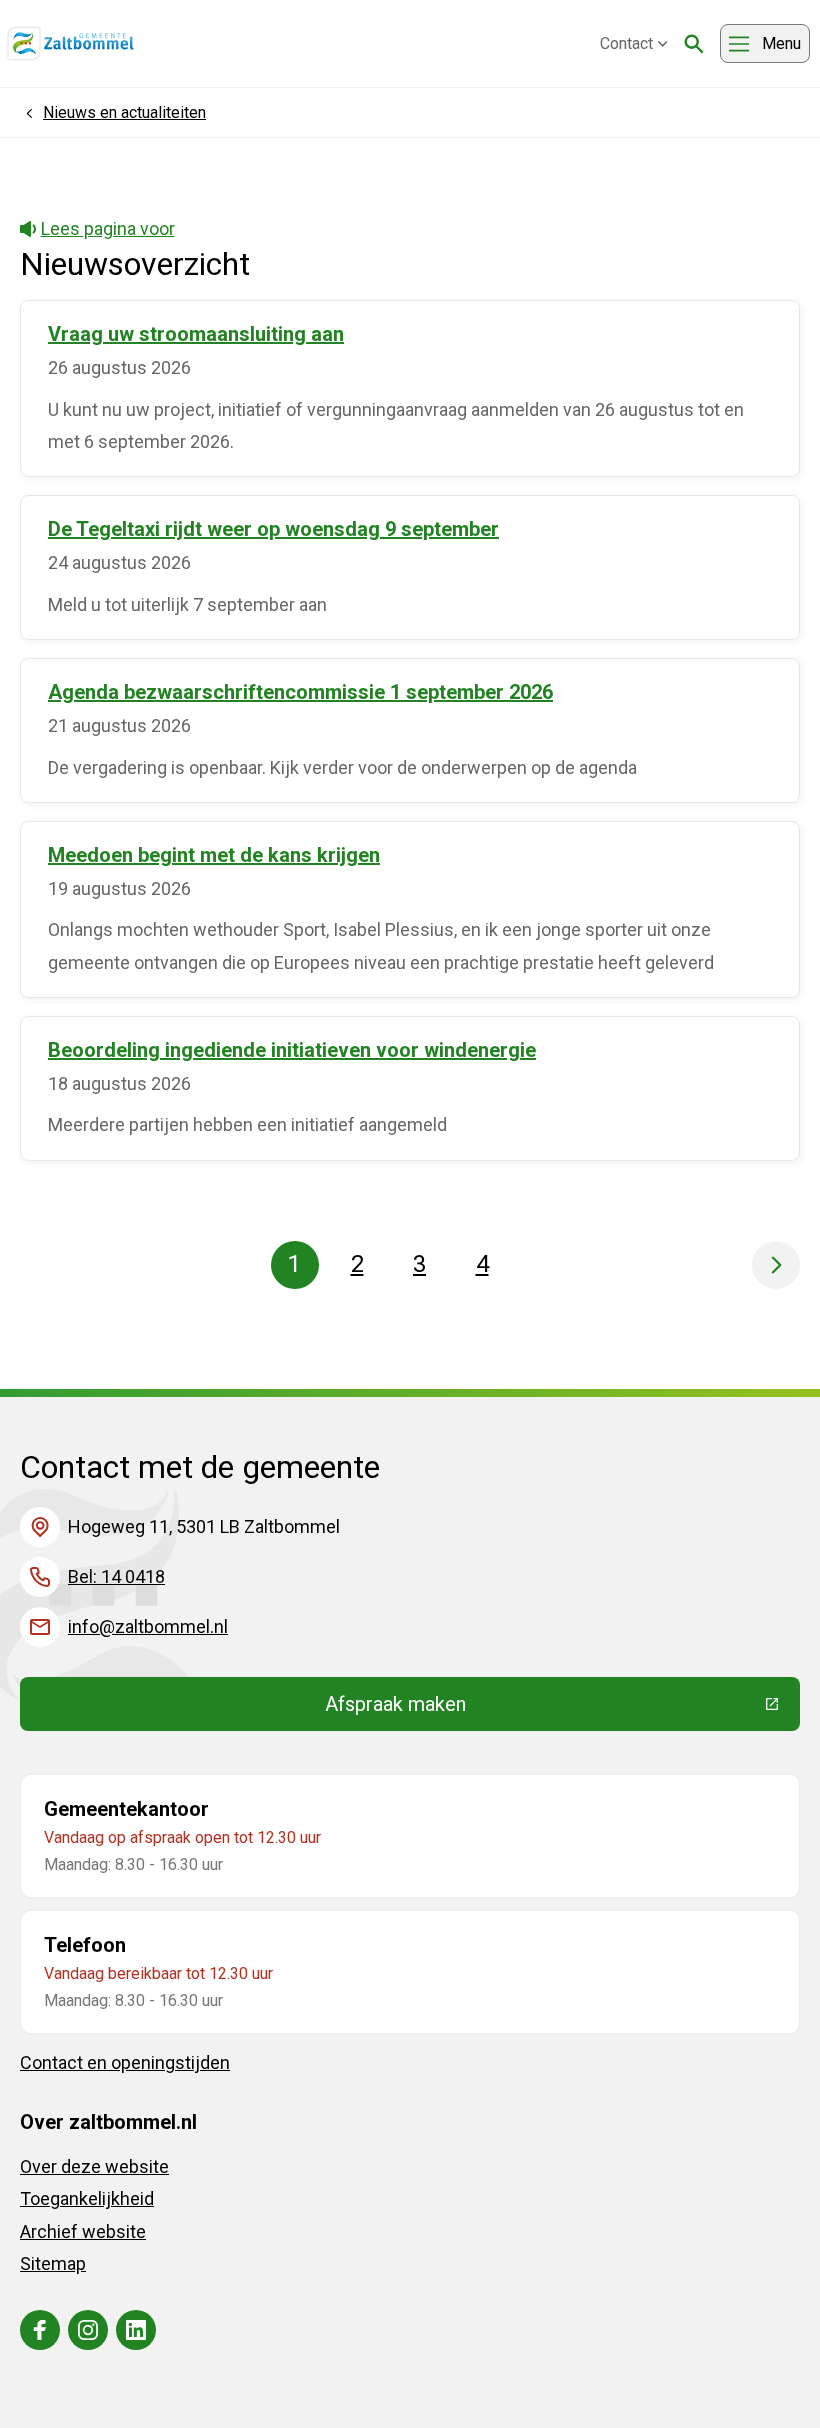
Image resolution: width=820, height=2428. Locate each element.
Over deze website (94, 2166)
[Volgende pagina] (776, 1265)
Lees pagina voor (108, 228)
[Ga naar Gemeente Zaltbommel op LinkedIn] (136, 2330)
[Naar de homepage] (70, 44)
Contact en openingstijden (125, 2062)
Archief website (83, 2231)
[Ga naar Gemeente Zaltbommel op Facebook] (40, 2330)
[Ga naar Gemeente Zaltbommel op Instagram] (88, 2330)
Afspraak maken (542, 1709)
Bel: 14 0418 (116, 1576)
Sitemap (53, 2263)
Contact (626, 43)
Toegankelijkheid (87, 2198)
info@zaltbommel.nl (148, 1626)
